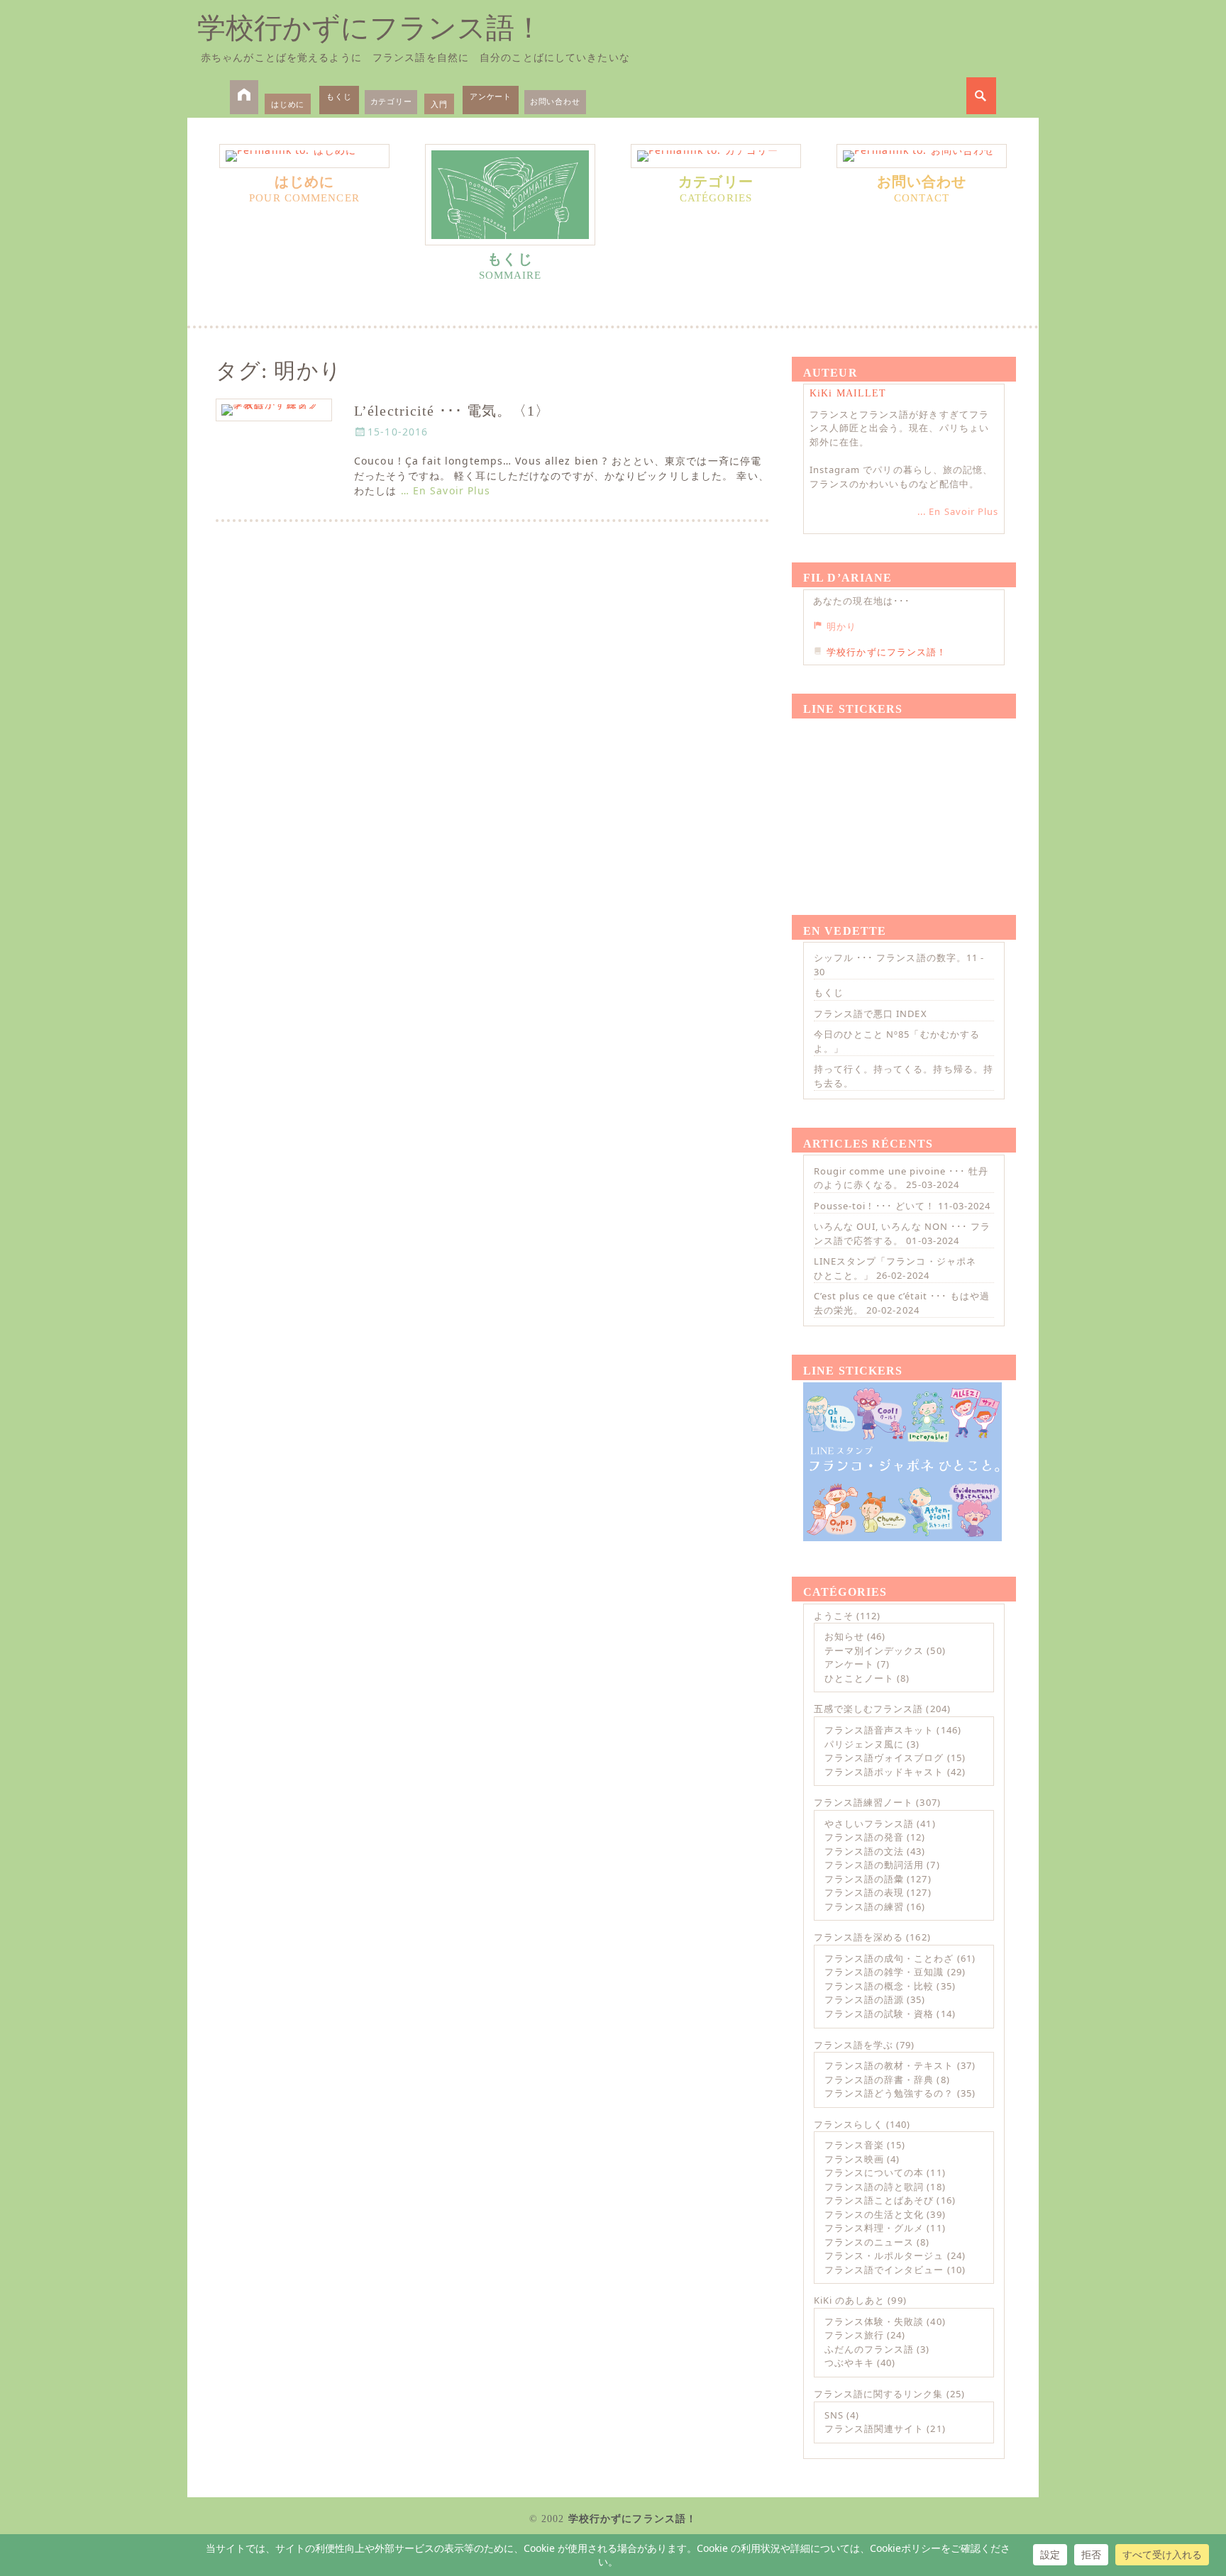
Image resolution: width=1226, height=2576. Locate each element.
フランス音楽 (854, 2145)
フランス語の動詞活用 (874, 1865)
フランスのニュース (869, 2242)
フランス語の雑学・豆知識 (884, 1972)
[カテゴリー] (716, 156)
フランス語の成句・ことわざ (889, 1958)
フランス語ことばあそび (879, 2200)
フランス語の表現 (864, 1892)
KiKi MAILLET (848, 393)
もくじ (339, 96)
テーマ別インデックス (874, 1650)
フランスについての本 (874, 2172)
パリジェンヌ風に (864, 1744)
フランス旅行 (854, 2335)
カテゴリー (391, 101)
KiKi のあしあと (849, 2300)
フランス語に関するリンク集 (879, 2394)
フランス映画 (854, 2159)
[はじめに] (304, 156)
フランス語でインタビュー (884, 2270)
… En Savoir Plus (446, 490)
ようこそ (834, 1616)
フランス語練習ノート (863, 1802)
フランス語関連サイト (874, 2428)
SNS (834, 2415)
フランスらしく (849, 2124)
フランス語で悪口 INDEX (871, 1014)
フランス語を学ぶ (854, 2045)
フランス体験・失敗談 (874, 2321)
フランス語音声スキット (879, 1730)
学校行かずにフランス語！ (370, 28)
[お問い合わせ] (922, 156)
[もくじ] (510, 195)
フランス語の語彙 (864, 1879)
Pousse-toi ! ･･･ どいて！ (874, 1206)
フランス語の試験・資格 (879, 2014)
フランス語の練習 (864, 1906)
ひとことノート (859, 1678)
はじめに (288, 104)
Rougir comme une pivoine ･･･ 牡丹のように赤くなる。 (901, 1178)
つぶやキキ (849, 2363)
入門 (439, 104)
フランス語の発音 (864, 1837)
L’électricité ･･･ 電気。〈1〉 (452, 411)
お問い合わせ (555, 101)
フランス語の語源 (864, 1999)
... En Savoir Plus (958, 511)
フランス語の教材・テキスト (889, 2065)
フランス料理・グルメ (874, 2228)
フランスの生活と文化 (874, 2214)
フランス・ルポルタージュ (884, 2255)
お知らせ (844, 1636)
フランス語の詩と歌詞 (874, 2187)
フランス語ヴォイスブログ (884, 1758)
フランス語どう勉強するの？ (889, 2093)
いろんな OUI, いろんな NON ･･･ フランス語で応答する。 (902, 1233)
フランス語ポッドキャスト (884, 1772)
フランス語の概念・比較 (879, 1986)
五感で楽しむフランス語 (868, 1709)
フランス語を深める (858, 1937)
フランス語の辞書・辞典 (879, 2080)
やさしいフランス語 (869, 1823)
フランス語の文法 (864, 1851)
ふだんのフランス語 (869, 2349)
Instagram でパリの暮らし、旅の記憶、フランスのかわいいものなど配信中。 (901, 477)
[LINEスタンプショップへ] (902, 800)
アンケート (491, 96)
